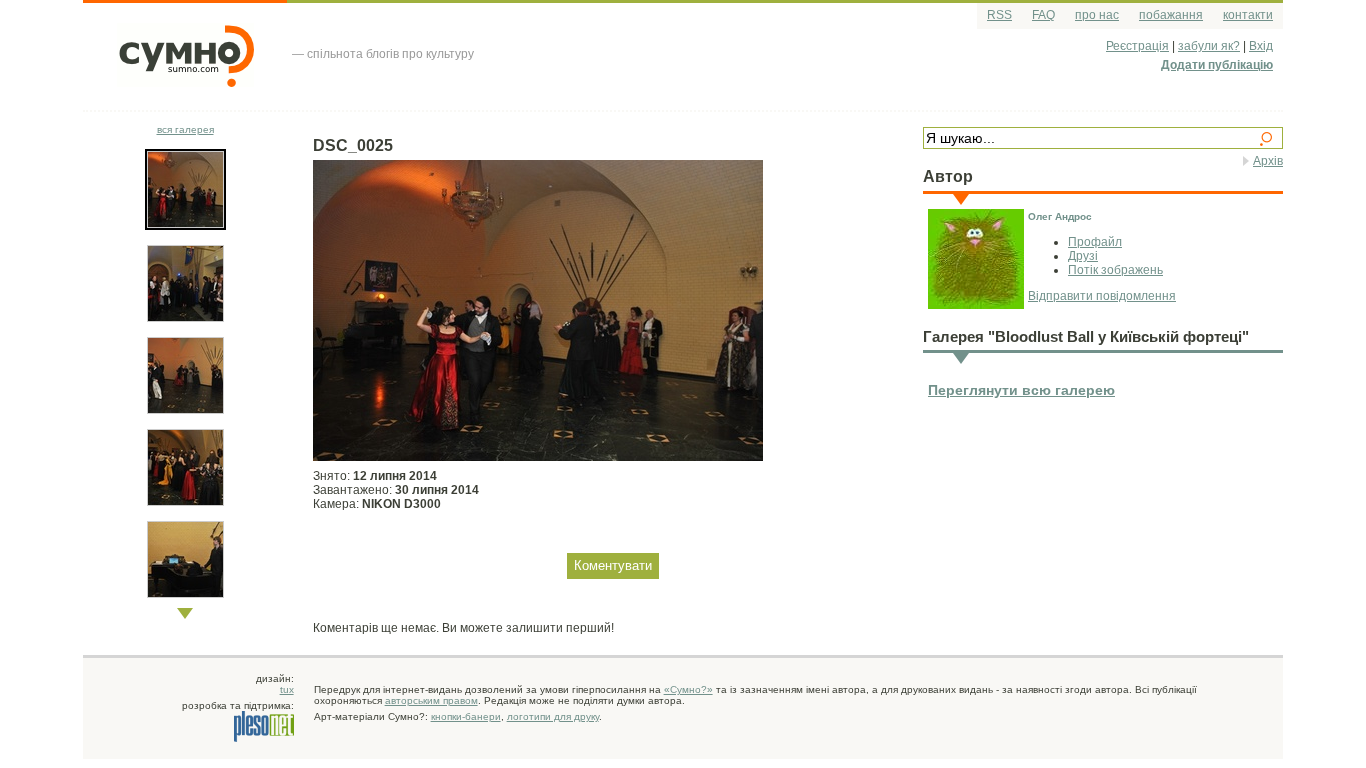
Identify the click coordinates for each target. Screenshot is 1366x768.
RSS (999, 15)
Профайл (1095, 242)
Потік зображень (1115, 270)
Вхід (1261, 46)
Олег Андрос (1060, 216)
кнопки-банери (466, 716)
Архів (1268, 161)
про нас (1097, 15)
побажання (1171, 15)
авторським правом (431, 700)
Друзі (1083, 256)
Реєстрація (1137, 46)
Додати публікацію (1217, 65)
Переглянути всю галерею (1021, 390)
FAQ (1043, 15)
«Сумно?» (688, 689)
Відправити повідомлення (1102, 296)
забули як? (1209, 46)
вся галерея (185, 129)
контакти (1248, 15)
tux (287, 689)
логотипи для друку (553, 716)
